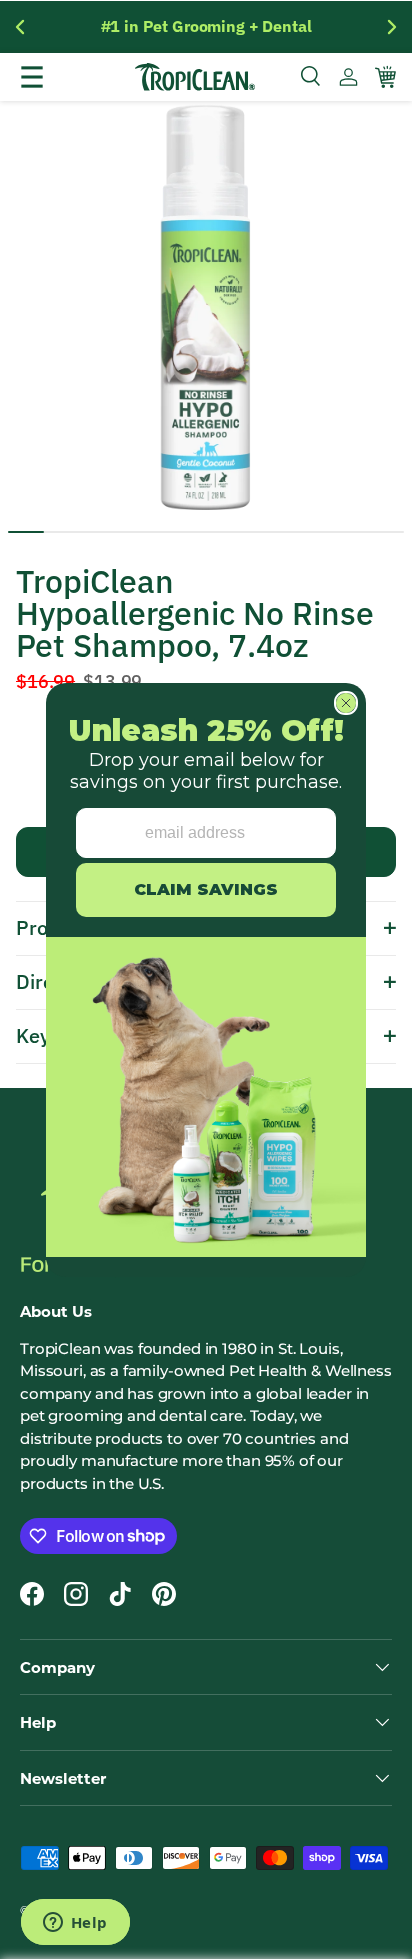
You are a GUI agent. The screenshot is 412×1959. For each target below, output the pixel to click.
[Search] (311, 77)
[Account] (348, 77)
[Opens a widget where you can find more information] (75, 1924)
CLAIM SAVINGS (206, 889)
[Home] (195, 77)
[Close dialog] (346, 703)
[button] (385, 77)
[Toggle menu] (53, 77)
